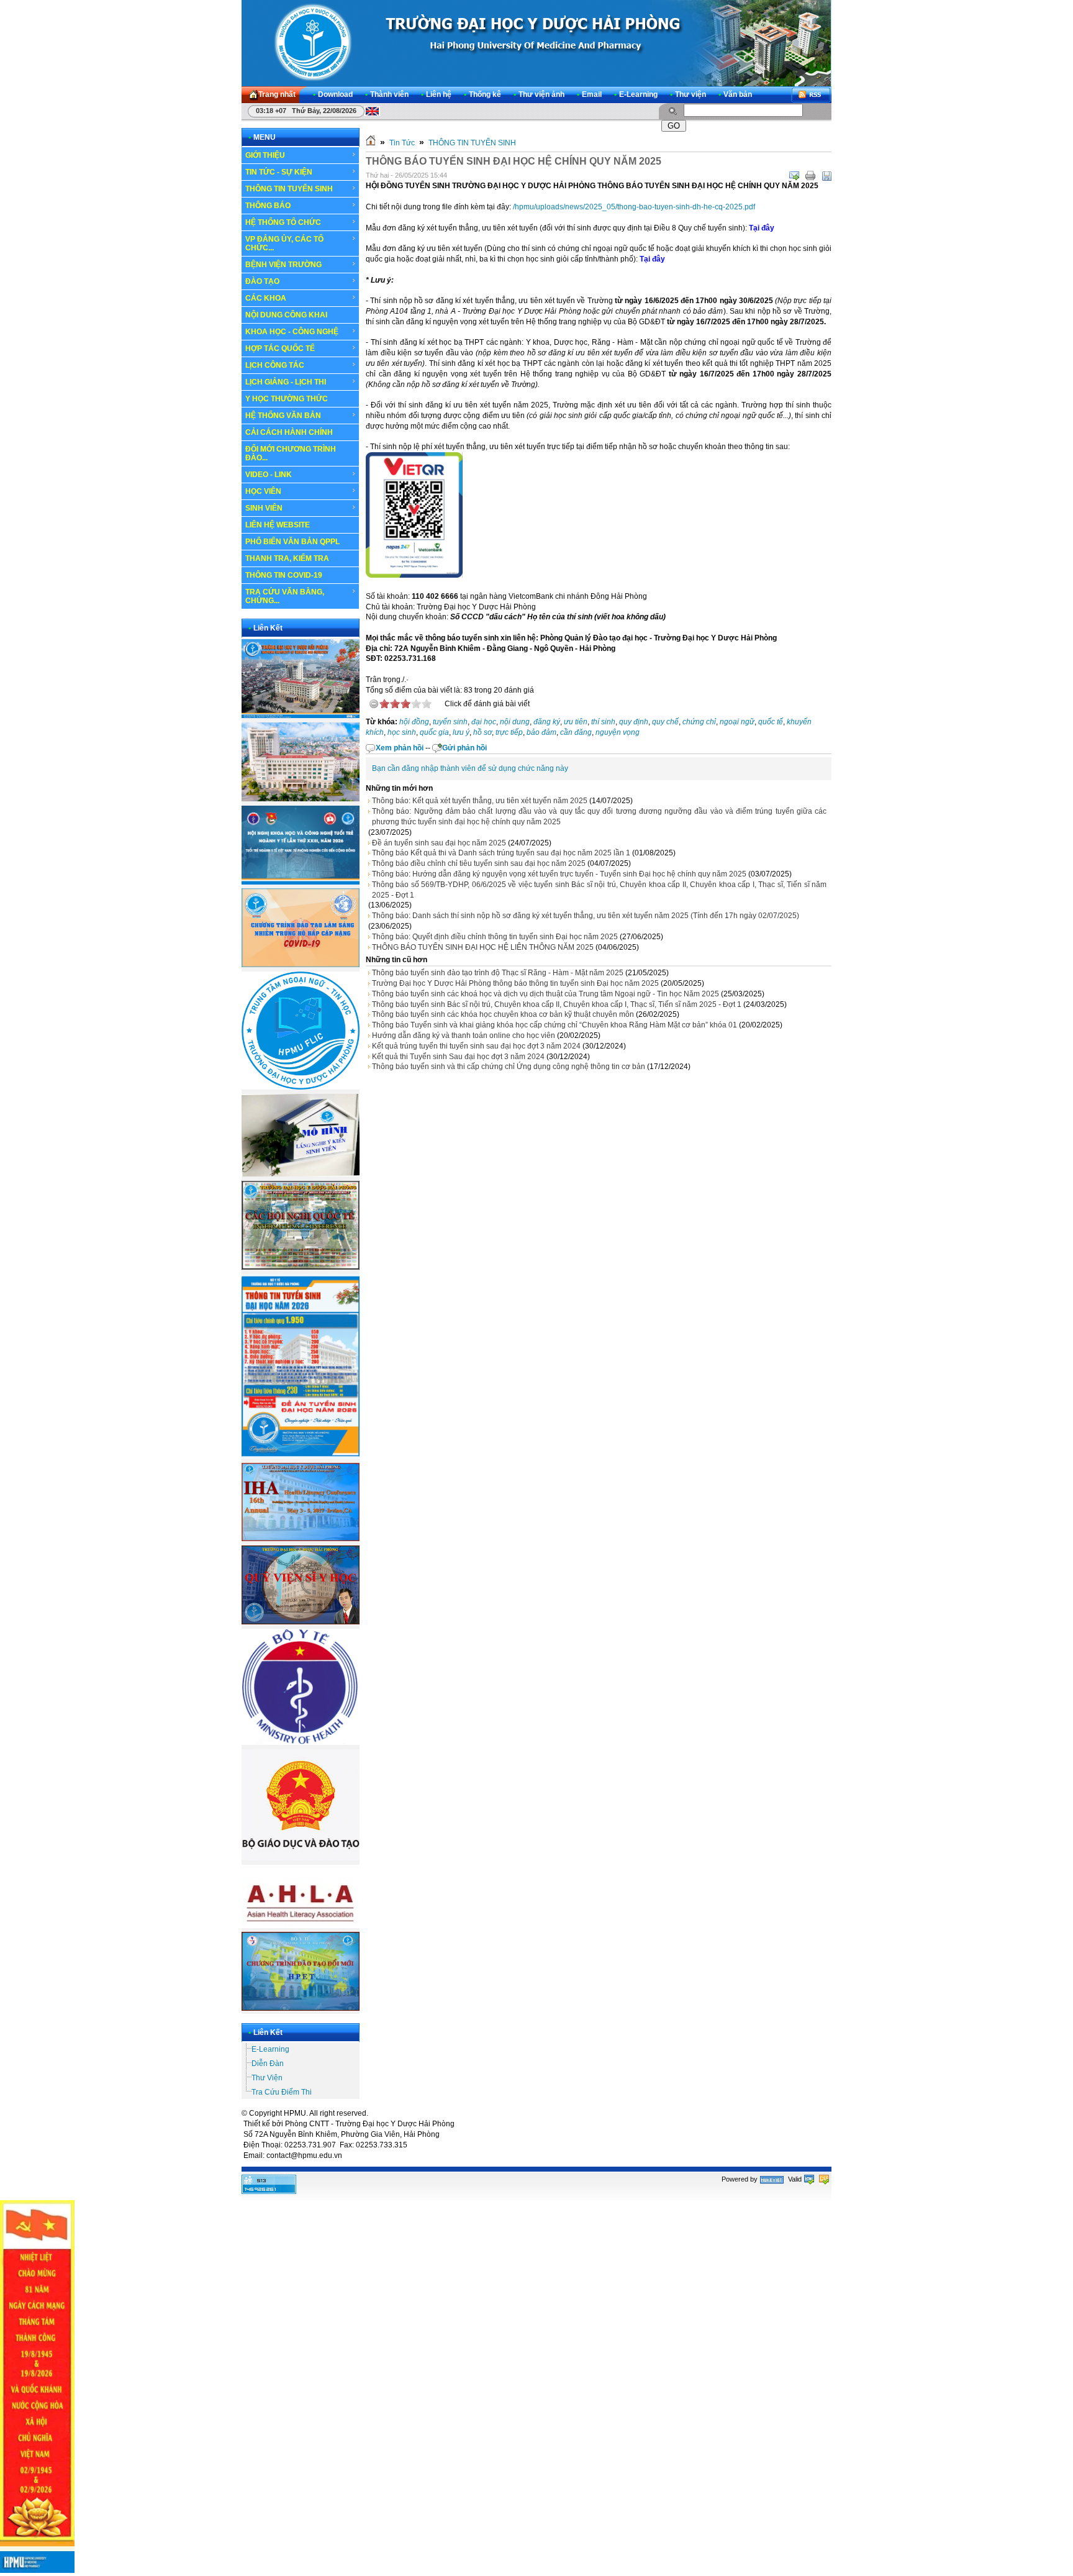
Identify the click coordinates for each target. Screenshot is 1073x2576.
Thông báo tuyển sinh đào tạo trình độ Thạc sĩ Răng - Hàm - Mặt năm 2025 (498, 973)
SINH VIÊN (264, 508)
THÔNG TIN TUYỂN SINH (289, 189)
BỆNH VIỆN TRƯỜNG (283, 265)
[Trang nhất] (371, 143)
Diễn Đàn (268, 2064)
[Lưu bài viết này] (826, 176)
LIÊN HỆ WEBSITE (278, 525)
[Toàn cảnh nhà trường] (301, 716)
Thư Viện (267, 2078)
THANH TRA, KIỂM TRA (287, 558)
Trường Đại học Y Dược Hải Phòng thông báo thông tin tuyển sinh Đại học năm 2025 (515, 983)
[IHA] (301, 1539)
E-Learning (270, 2049)
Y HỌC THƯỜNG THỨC (287, 399)
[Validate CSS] (824, 2179)
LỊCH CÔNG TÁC (275, 365)
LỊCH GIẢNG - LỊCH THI (286, 382)
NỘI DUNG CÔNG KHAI (286, 315)
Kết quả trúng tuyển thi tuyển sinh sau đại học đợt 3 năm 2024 (476, 1046)
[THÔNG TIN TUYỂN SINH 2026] (301, 1457)
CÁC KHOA (266, 298)
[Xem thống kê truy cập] (269, 2191)
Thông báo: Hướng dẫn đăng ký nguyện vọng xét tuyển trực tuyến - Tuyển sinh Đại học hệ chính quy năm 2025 (559, 874)
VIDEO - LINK (269, 475)
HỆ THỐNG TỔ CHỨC (283, 222)
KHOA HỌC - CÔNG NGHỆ (292, 332)
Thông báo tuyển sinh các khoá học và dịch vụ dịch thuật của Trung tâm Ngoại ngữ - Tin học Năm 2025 (546, 994)
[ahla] (301, 1926)
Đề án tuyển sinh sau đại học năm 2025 (439, 843)
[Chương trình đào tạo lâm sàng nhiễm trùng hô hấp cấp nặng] (301, 965)
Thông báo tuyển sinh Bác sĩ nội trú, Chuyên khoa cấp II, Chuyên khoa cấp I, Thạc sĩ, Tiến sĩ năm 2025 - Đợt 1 (557, 1004)
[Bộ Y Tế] (301, 1742)
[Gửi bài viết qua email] (794, 176)
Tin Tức (402, 143)
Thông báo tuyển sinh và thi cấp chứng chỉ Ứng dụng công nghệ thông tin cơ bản (509, 1067)
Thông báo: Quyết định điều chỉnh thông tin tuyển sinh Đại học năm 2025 (495, 937)
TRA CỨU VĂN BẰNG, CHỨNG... (285, 596)
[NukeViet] (772, 2179)
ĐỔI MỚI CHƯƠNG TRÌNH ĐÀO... (291, 453)
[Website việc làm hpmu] (301, 799)
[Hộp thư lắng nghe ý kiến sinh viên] (301, 1174)
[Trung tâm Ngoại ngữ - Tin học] (301, 1087)
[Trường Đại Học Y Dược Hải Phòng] (536, 43)
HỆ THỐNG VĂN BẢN (283, 416)
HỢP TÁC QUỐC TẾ (280, 348)
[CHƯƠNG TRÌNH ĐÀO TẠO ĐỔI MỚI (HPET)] (301, 2008)
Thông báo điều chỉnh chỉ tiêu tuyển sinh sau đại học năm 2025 (479, 863)
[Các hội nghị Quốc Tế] (301, 1267)
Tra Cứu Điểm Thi (282, 2092)
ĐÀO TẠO (262, 281)
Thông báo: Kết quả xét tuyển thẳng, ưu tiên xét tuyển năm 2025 (480, 801)
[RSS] (811, 95)
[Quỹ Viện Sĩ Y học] (301, 1622)
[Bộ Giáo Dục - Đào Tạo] (301, 1858)
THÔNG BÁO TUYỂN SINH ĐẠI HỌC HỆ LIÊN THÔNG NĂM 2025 (483, 947)
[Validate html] (809, 2179)
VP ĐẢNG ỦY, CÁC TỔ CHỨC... (284, 243)
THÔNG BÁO (268, 206)
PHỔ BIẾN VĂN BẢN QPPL (292, 542)
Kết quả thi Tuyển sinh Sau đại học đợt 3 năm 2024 (458, 1057)
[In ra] (810, 176)
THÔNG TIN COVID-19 (284, 575)
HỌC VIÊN (263, 491)
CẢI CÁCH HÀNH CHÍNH (289, 432)
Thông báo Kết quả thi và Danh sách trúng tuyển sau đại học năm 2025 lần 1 (501, 853)
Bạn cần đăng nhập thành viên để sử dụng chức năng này (470, 768)
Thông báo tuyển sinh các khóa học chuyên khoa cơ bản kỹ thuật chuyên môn (503, 1014)
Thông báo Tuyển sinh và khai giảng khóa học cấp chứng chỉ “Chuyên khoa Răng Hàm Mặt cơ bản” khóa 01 (555, 1025)
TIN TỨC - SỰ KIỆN (279, 172)
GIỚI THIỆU (265, 155)
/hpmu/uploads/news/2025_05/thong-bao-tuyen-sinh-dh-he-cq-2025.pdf (634, 207)
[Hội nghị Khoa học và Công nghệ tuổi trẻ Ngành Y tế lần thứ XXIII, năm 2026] (301, 882)
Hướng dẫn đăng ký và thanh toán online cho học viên (464, 1035)
